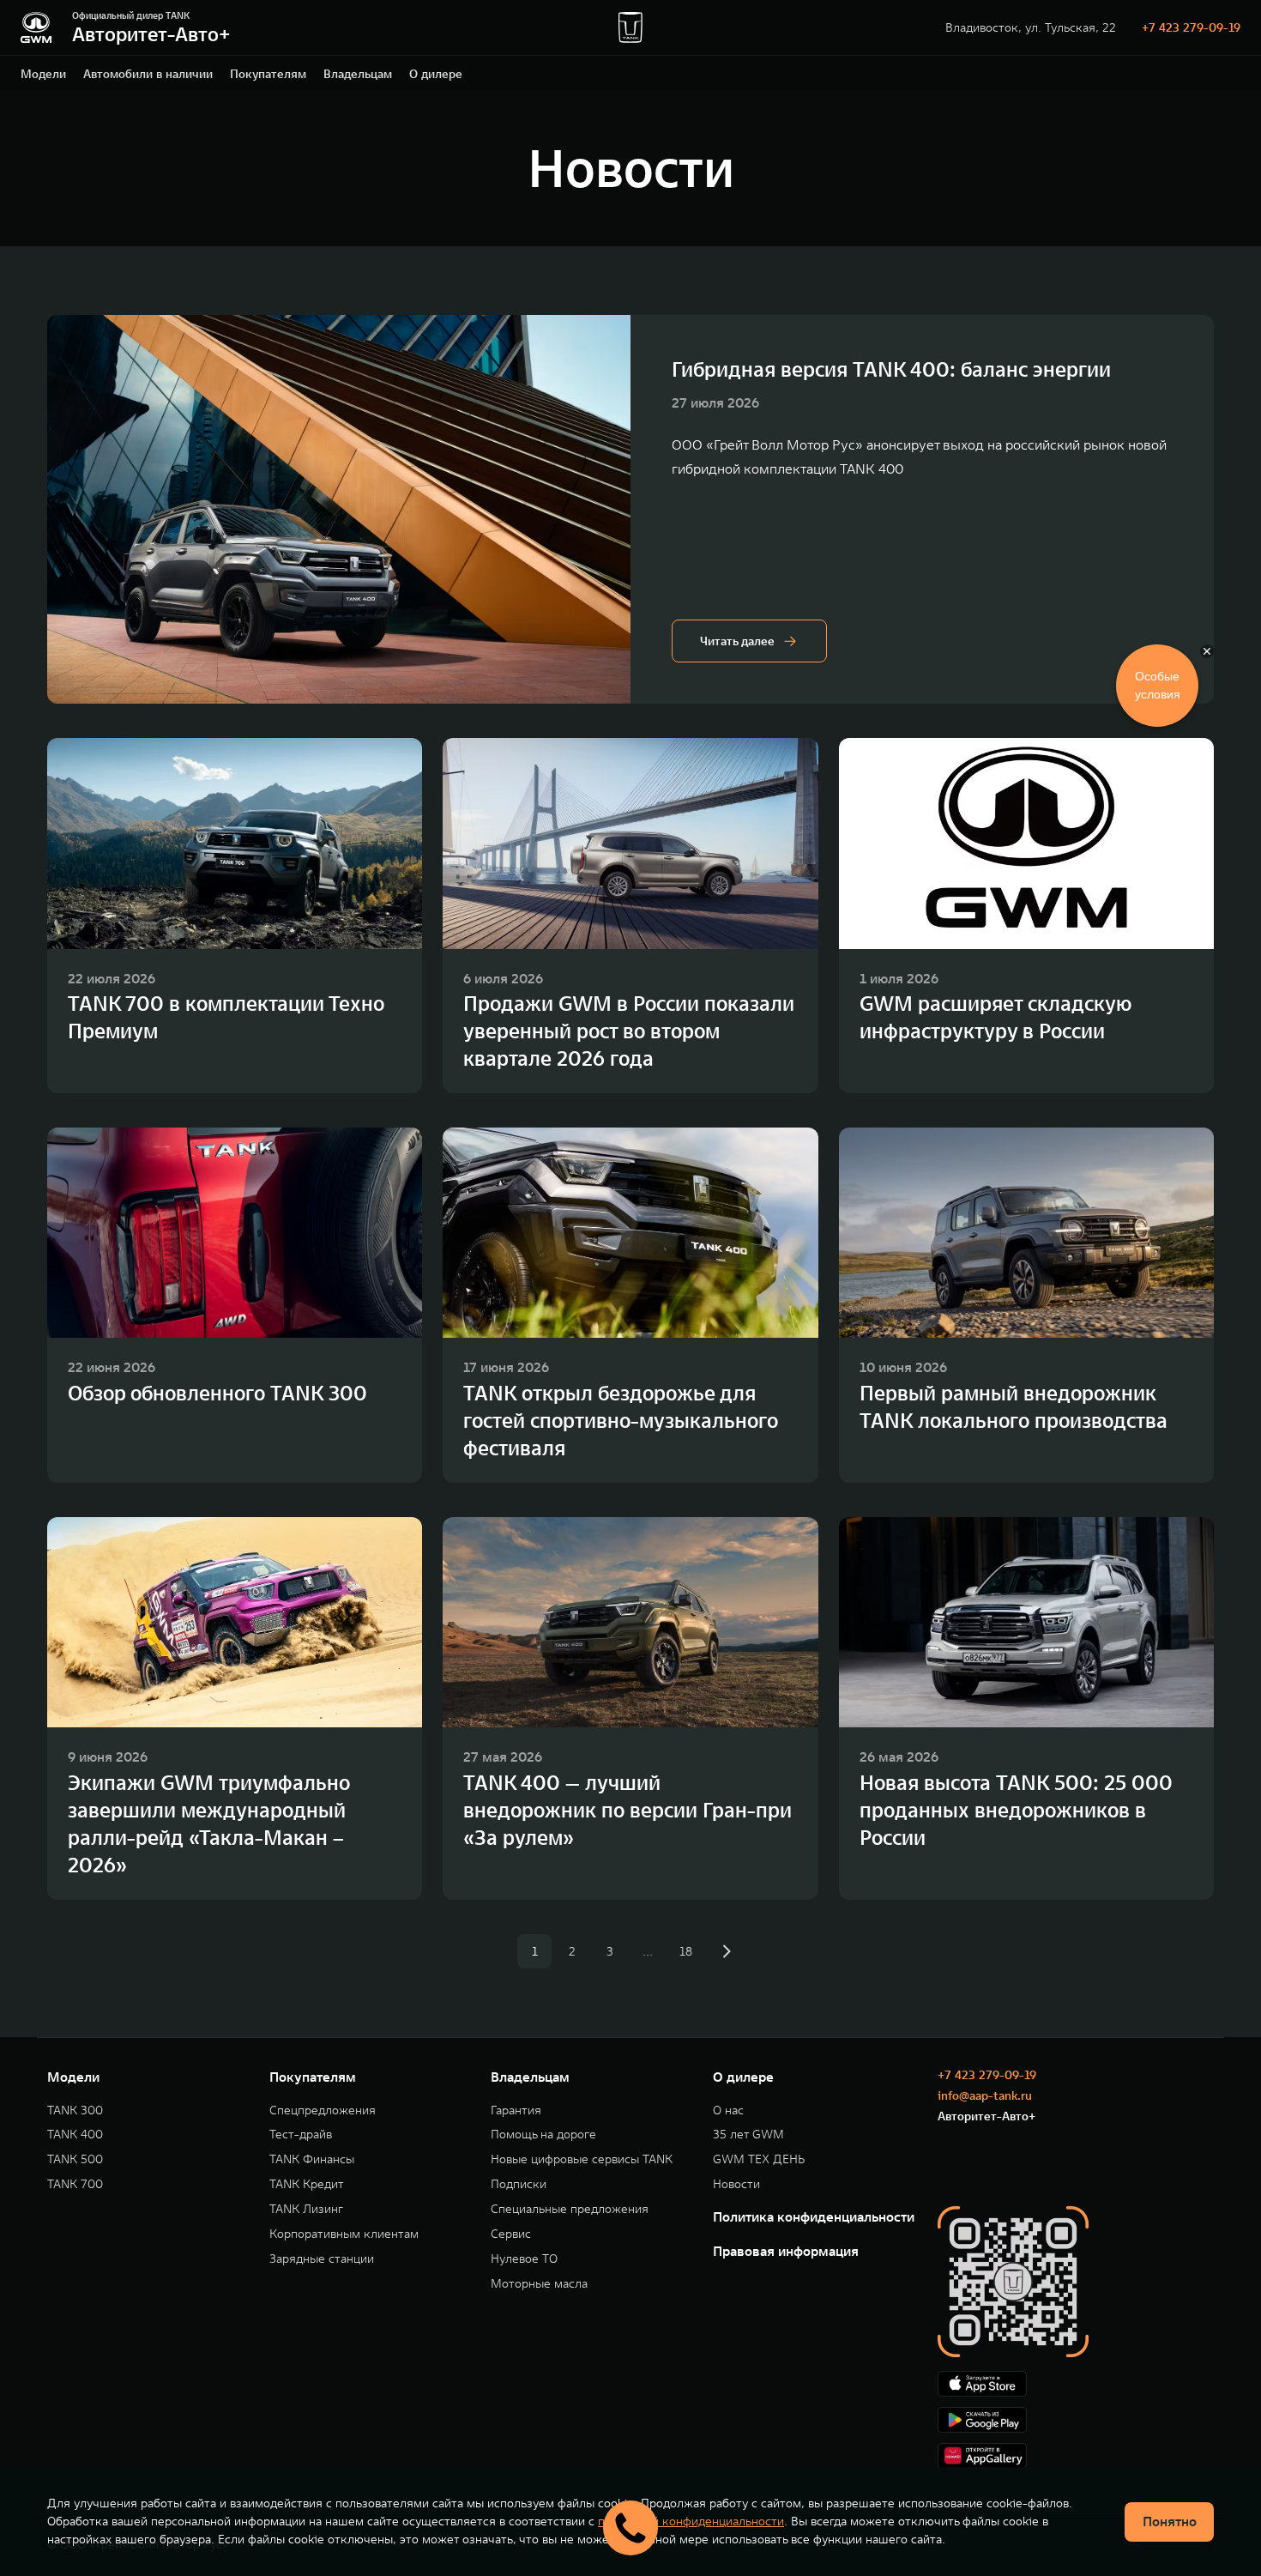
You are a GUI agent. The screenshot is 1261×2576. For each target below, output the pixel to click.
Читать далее (737, 641)
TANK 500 (75, 2159)
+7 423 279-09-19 (1191, 27)
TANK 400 (75, 2135)
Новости (736, 2184)
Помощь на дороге (543, 2135)
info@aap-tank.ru (985, 2095)
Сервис (511, 2234)
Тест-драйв (301, 2135)
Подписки (519, 2184)
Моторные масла (539, 2284)
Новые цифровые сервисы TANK (582, 2159)
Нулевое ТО (524, 2259)
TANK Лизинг (306, 2209)
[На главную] (36, 27)
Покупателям (268, 74)
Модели (43, 74)
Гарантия (516, 2110)
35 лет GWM (748, 2135)
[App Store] (1076, 2384)
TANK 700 (75, 2184)
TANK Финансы (312, 2159)
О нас (728, 2110)
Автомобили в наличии (148, 74)
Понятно (1170, 2521)
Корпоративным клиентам (344, 2234)
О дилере (436, 74)
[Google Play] (1076, 2420)
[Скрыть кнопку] (1207, 651)
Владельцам (358, 74)
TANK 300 (75, 2110)
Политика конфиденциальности (814, 2216)
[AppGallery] (1076, 2456)
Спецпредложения (323, 2110)
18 (686, 1951)
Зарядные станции (322, 2259)
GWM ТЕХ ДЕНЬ (759, 2159)
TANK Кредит (307, 2184)
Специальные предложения (570, 2209)
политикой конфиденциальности (691, 2521)
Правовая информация (786, 2251)
